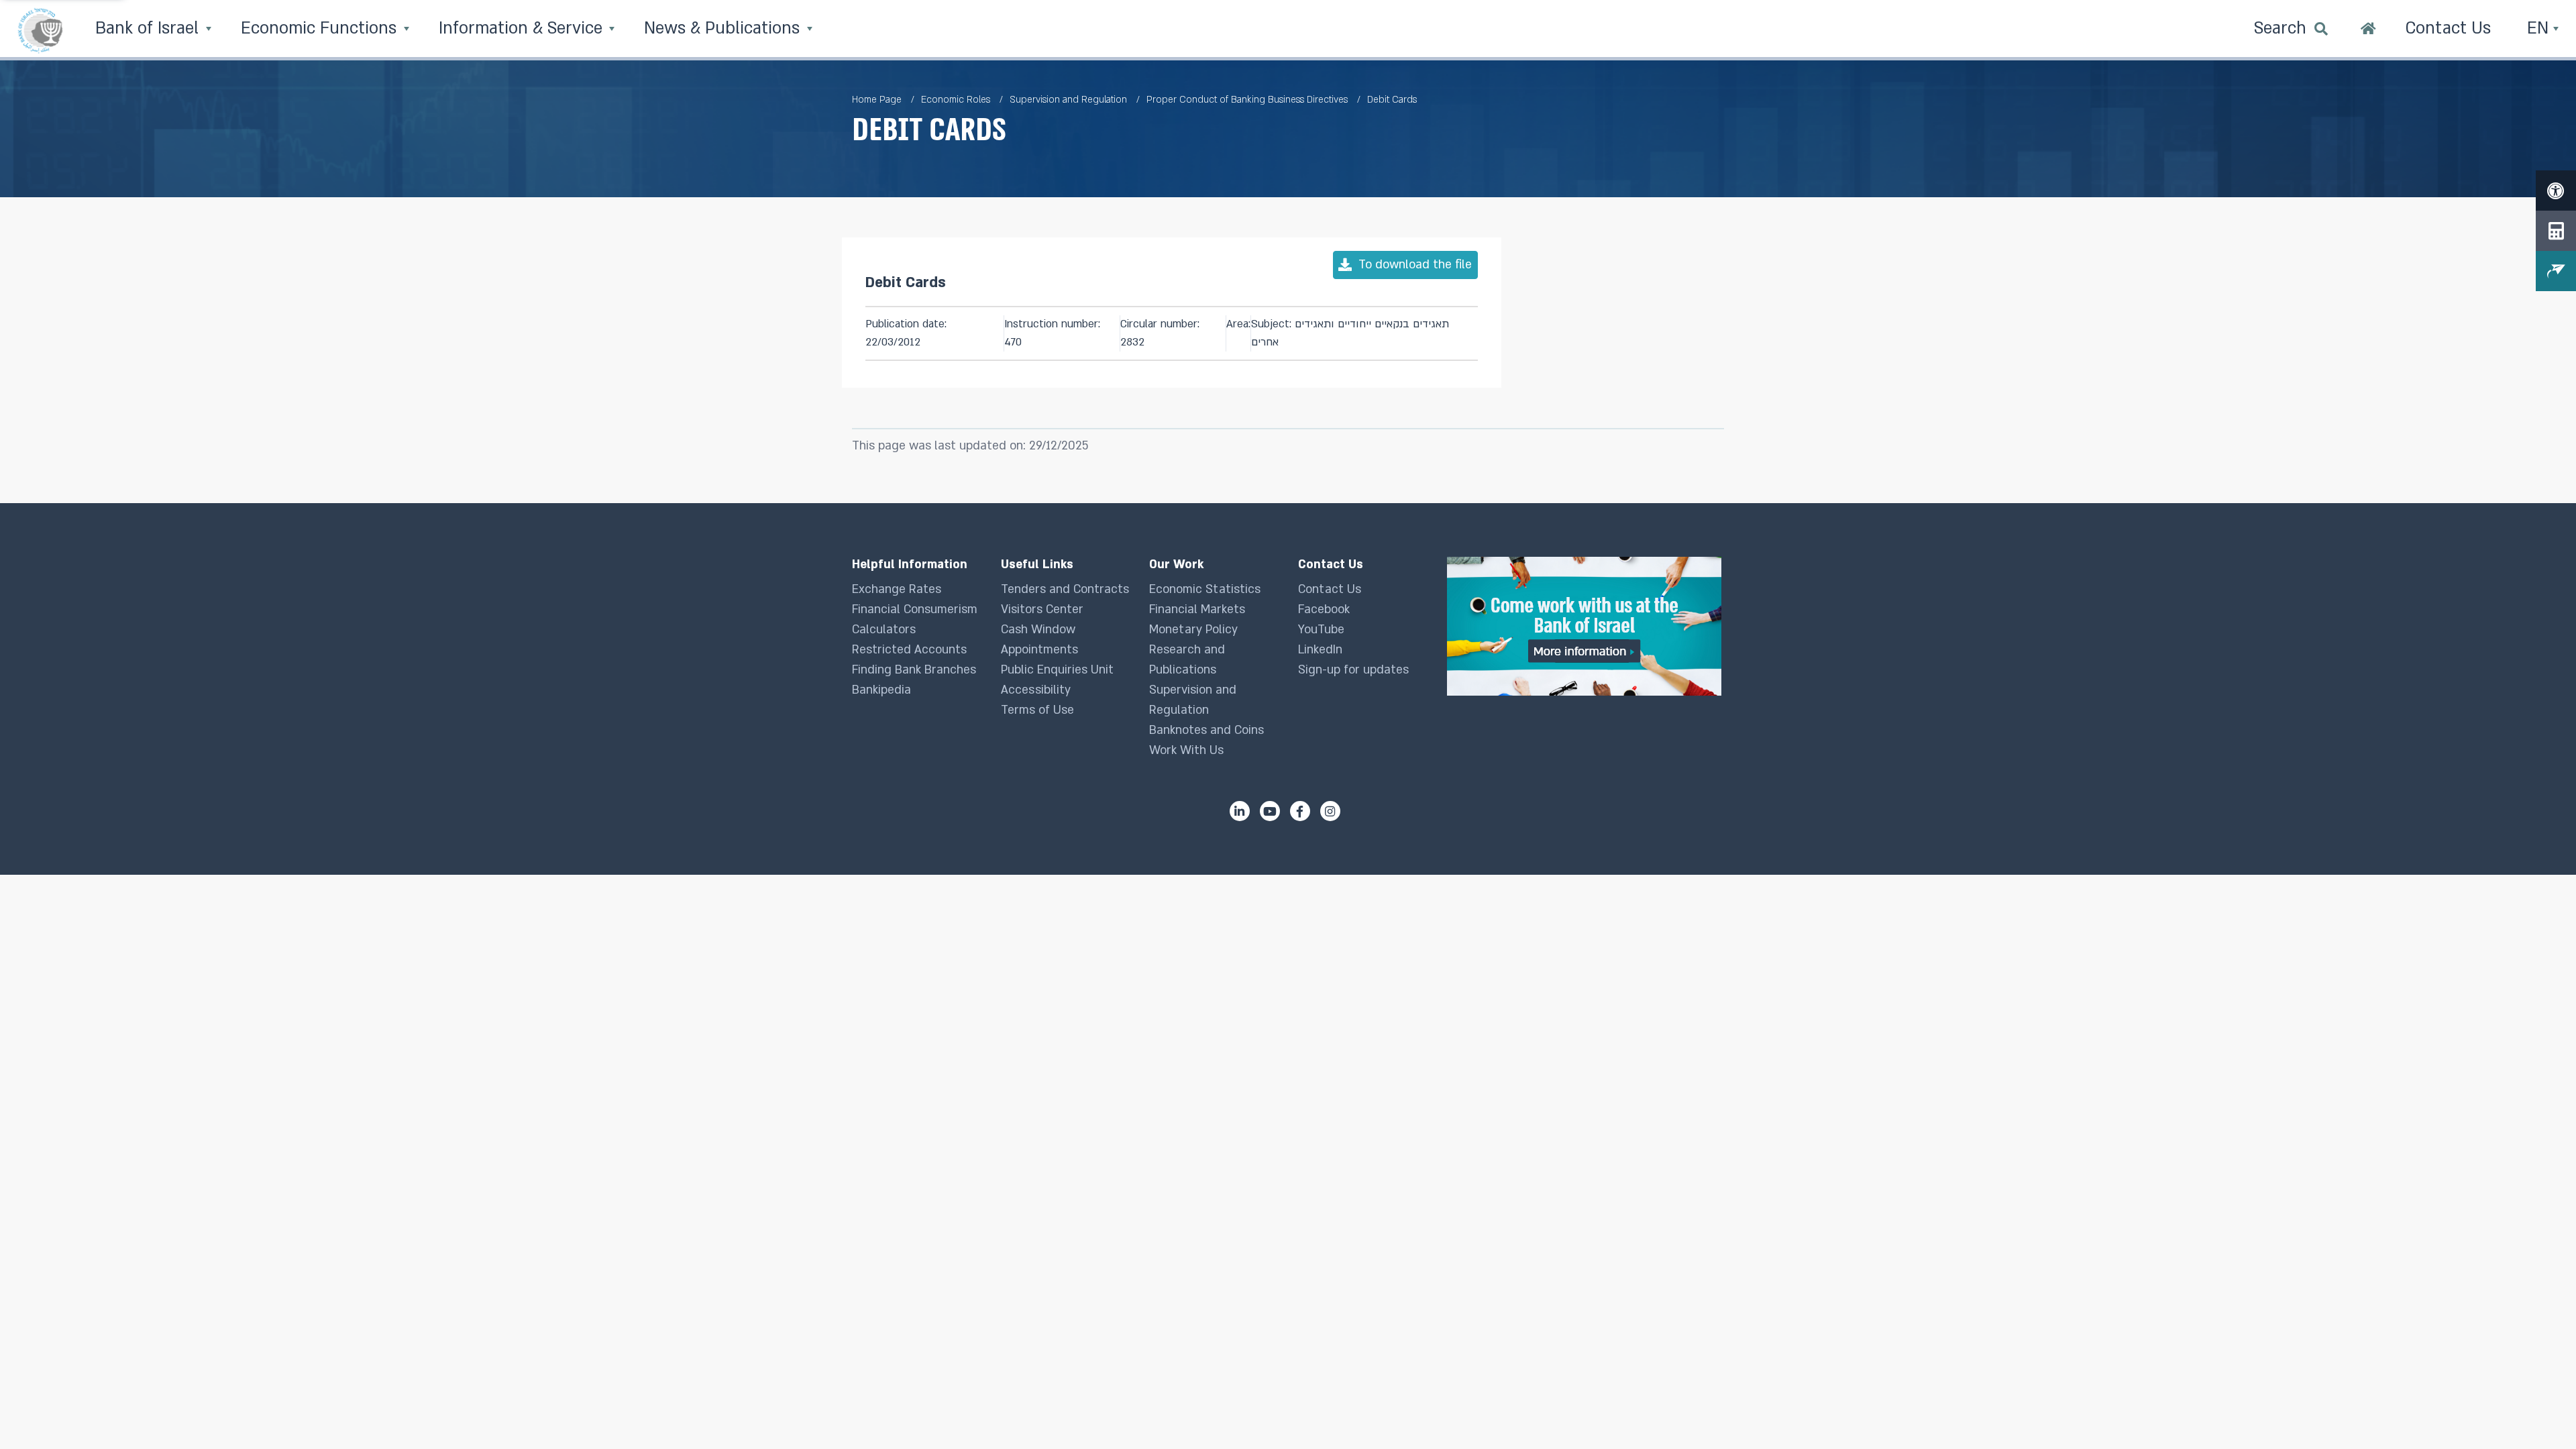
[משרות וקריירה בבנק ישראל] (1586, 626)
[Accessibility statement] (2556, 191)
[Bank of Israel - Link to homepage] (40, 30)
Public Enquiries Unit (1057, 670)
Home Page (877, 100)
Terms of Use (1037, 710)
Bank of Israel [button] (149, 29)
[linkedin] (1240, 811)
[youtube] (1270, 811)
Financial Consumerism (915, 609)
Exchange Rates (897, 589)
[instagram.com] (1330, 811)
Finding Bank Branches (914, 670)
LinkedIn (1320, 650)
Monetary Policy (1193, 630)
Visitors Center (1042, 609)
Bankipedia (881, 690)
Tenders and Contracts (1065, 589)
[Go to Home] (2368, 30)
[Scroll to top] (2539, 1412)
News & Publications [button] (724, 29)
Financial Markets (1197, 609)
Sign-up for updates (1353, 670)
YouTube (1321, 630)
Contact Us (1330, 589)
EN (2540, 29)
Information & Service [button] (523, 29)
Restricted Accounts (909, 650)
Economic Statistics (1205, 589)
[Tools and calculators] (2556, 231)
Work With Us (1186, 750)
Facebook (1324, 609)
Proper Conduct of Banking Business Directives (1247, 100)
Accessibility (1036, 690)
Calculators (884, 630)
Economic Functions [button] (321, 29)
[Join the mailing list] (2556, 271)
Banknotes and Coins (1206, 730)
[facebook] (1300, 811)
